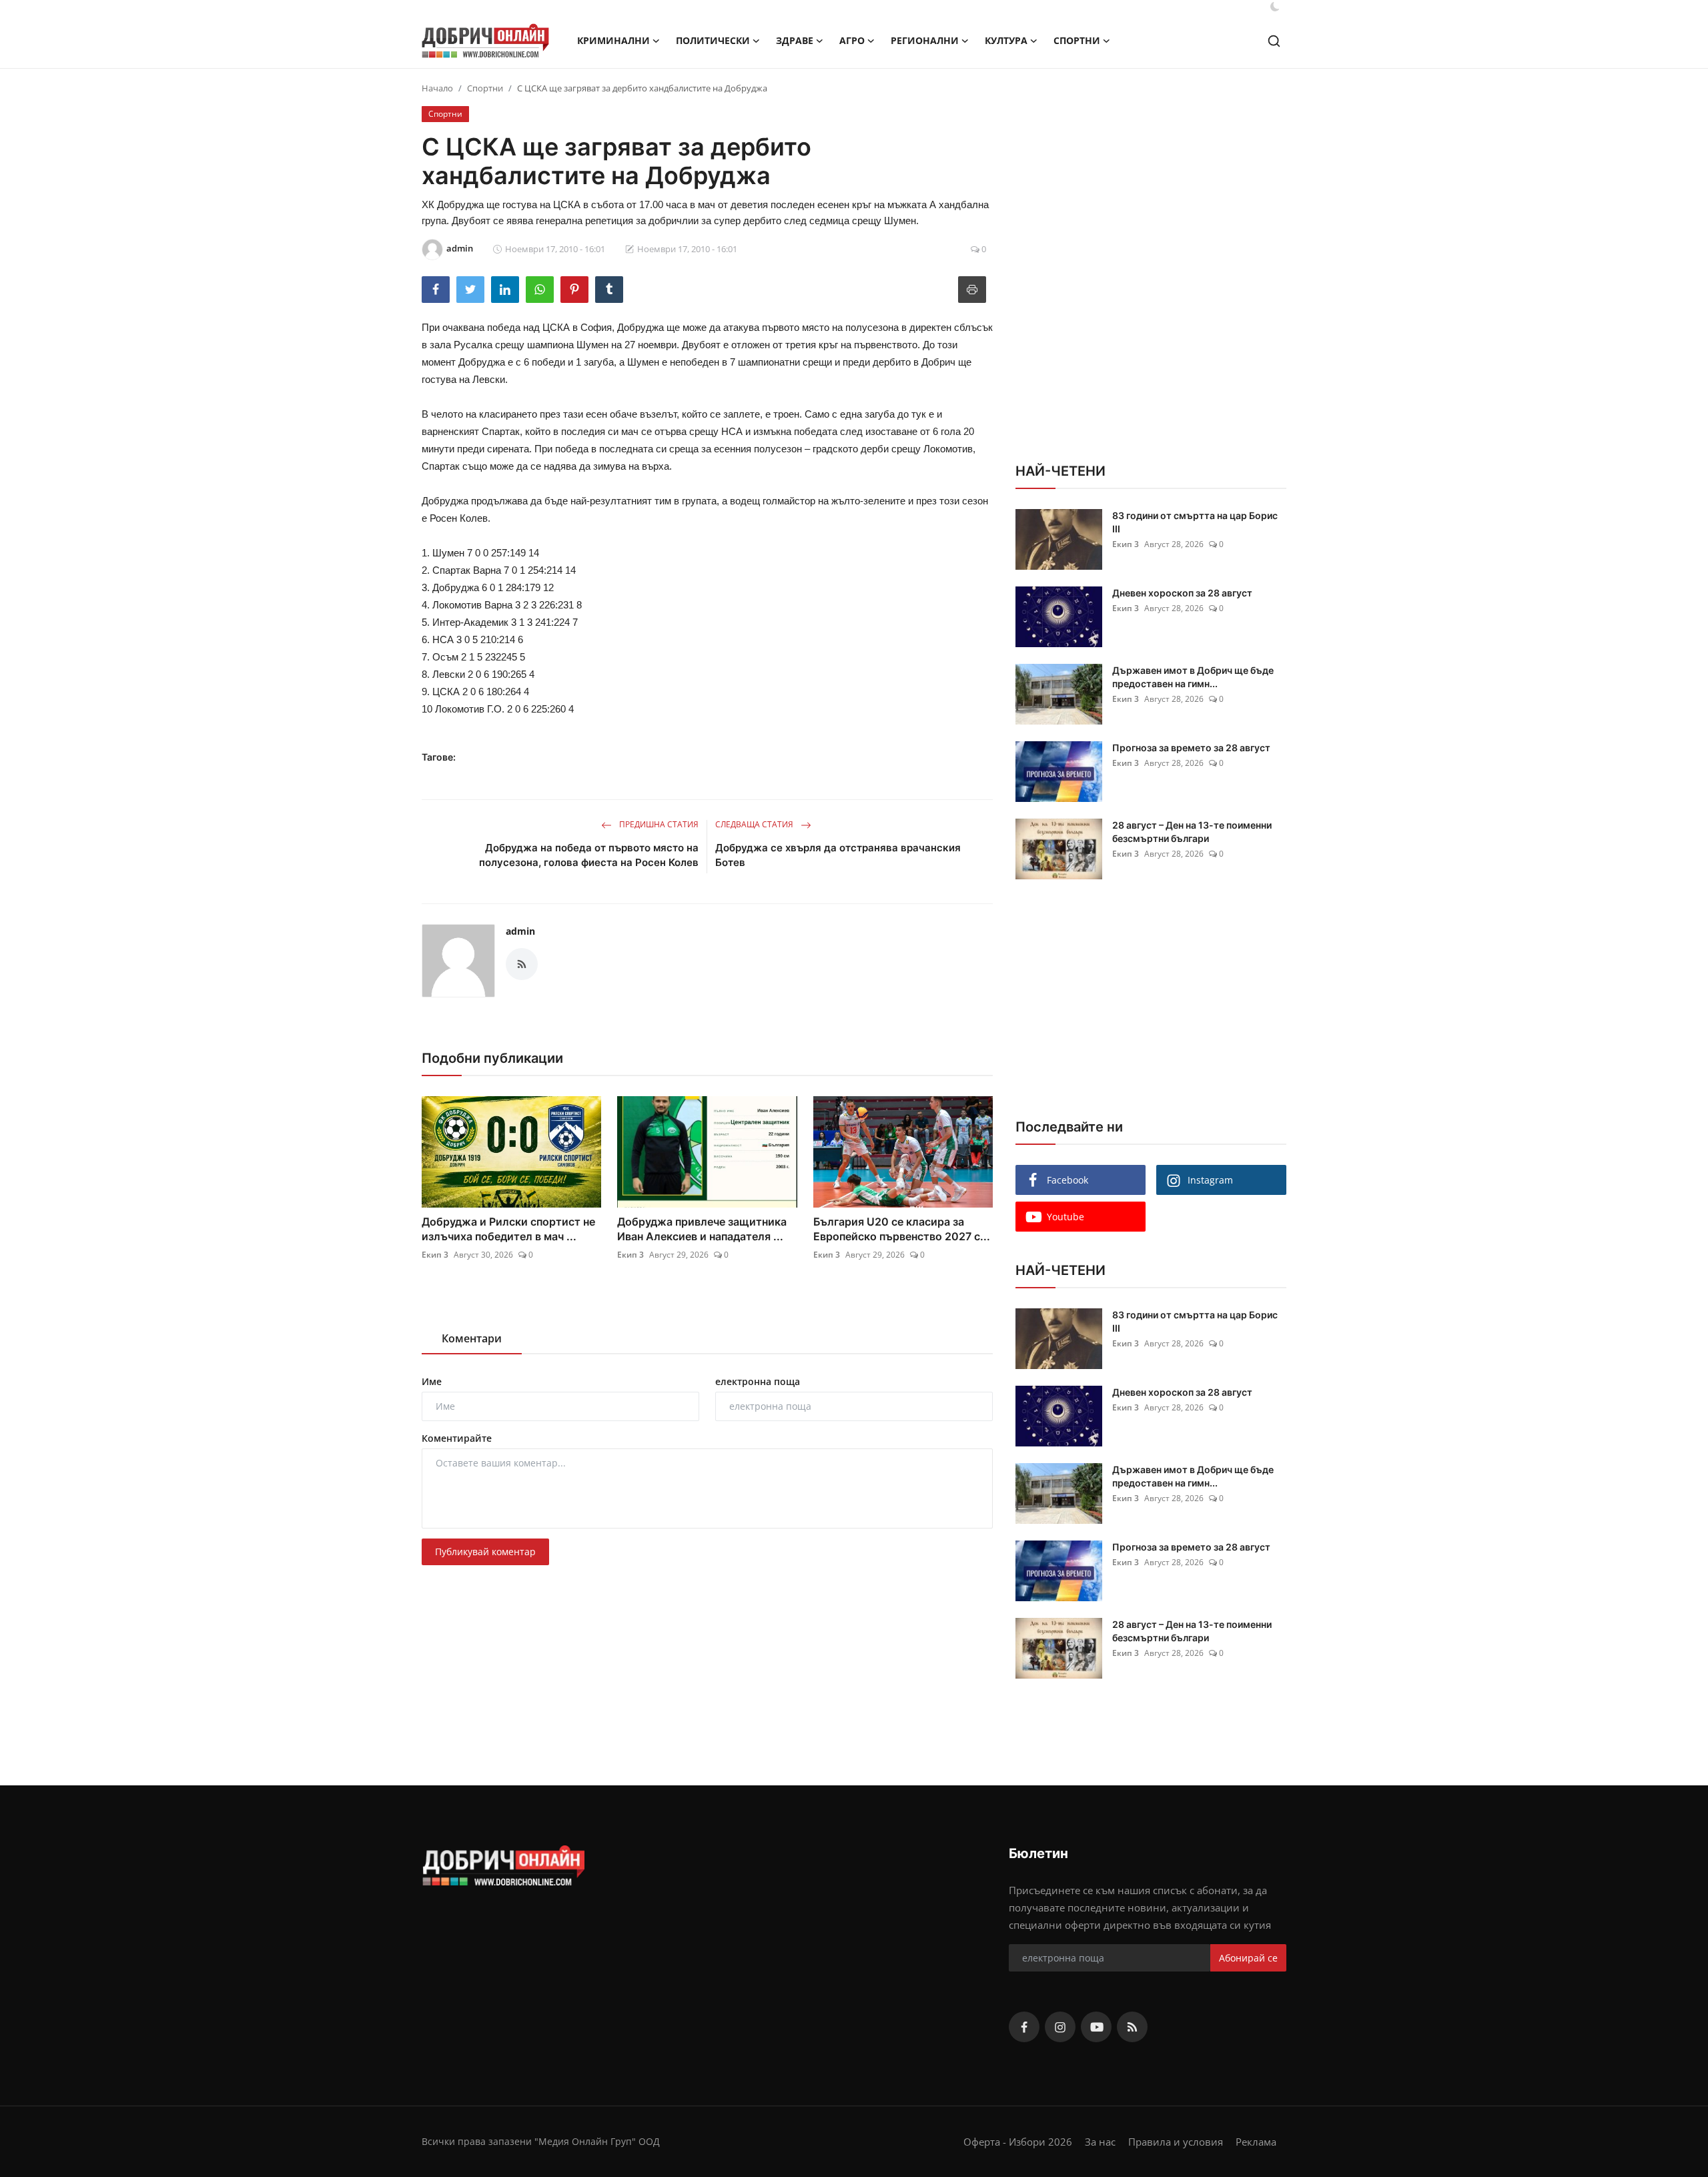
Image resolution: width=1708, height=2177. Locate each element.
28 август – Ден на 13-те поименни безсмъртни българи (1192, 832)
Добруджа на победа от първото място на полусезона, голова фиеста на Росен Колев (589, 855)
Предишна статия (658, 824)
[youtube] (1096, 2027)
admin (520, 931)
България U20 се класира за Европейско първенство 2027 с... (902, 1229)
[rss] (1132, 2027)
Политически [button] (713, 40)
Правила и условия (1176, 2142)
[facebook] (1024, 2027)
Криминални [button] (613, 40)
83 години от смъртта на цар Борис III (1195, 522)
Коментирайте (457, 1438)
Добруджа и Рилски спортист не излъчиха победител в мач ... (508, 1229)
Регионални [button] (925, 40)
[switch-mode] (1275, 7)
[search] (1274, 41)
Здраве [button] (795, 40)
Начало (437, 88)
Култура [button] (1006, 40)
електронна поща (758, 1381)
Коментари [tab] (472, 1338)
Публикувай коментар (485, 1552)
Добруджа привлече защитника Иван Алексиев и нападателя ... (702, 1229)
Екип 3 (435, 1255)
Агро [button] (852, 40)
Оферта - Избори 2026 (1018, 2142)
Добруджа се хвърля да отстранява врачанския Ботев (838, 855)
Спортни (485, 88)
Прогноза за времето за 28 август (1191, 748)
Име (432, 1381)
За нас (1100, 2142)
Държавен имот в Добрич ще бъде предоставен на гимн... (1193, 677)
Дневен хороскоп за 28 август (1182, 593)
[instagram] (1060, 2027)
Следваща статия (755, 824)
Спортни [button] (1077, 40)
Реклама (1256, 2142)
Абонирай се (1248, 1958)
